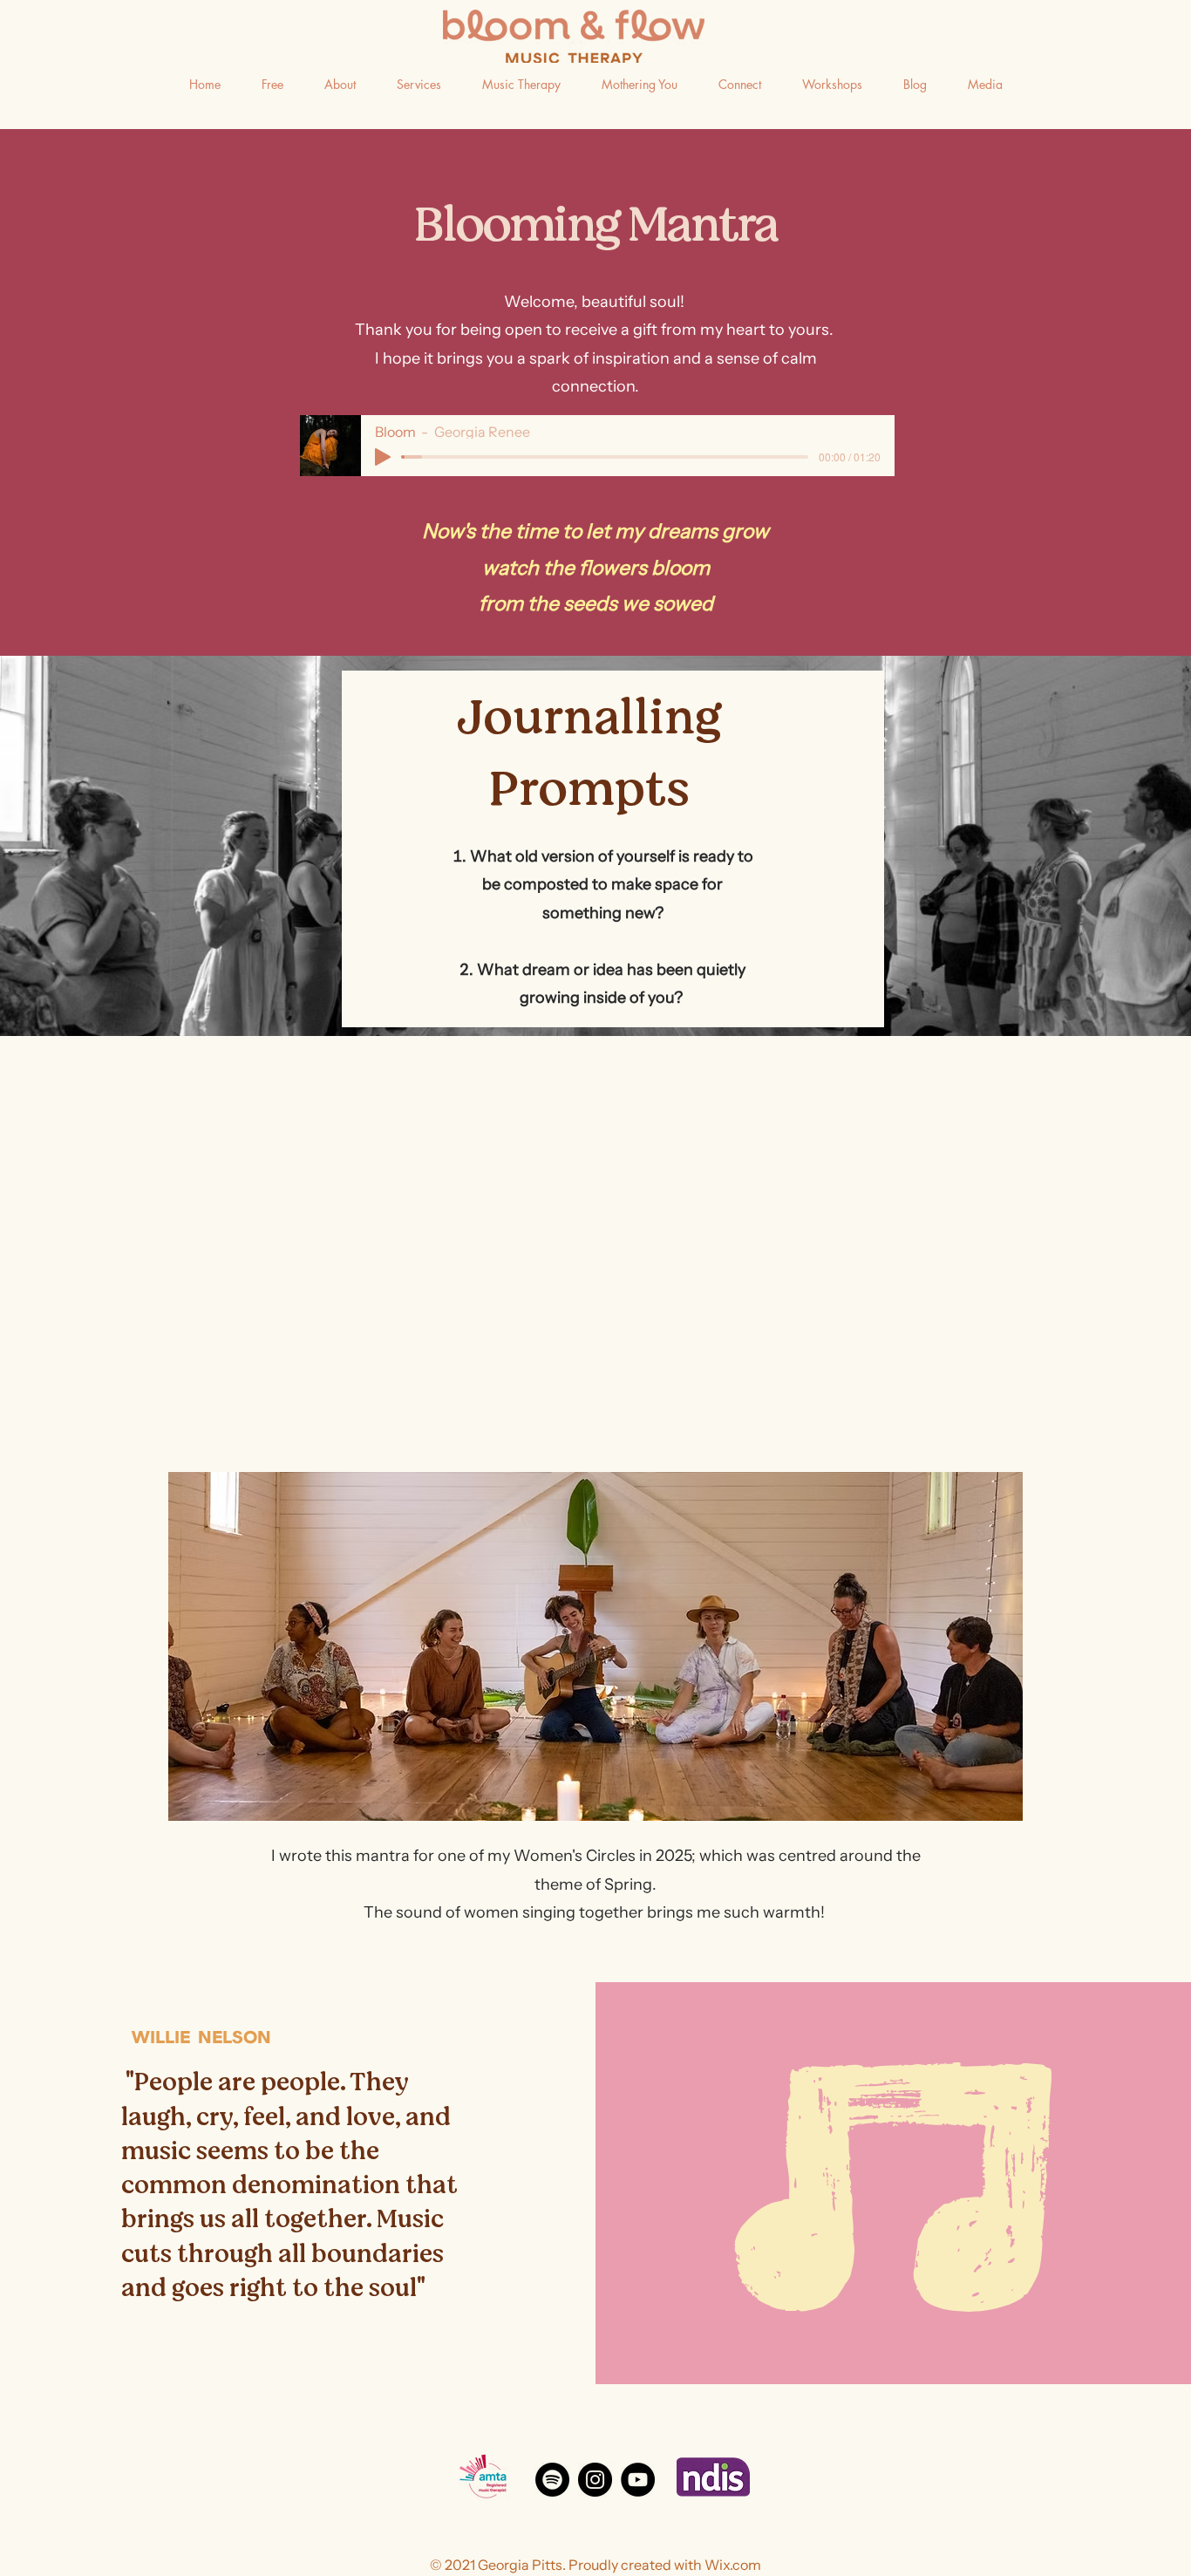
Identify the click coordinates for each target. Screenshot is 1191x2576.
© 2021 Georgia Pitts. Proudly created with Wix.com (595, 2565)
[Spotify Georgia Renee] (552, 2480)
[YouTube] (638, 2480)
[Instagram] (595, 2480)
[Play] (383, 457)
